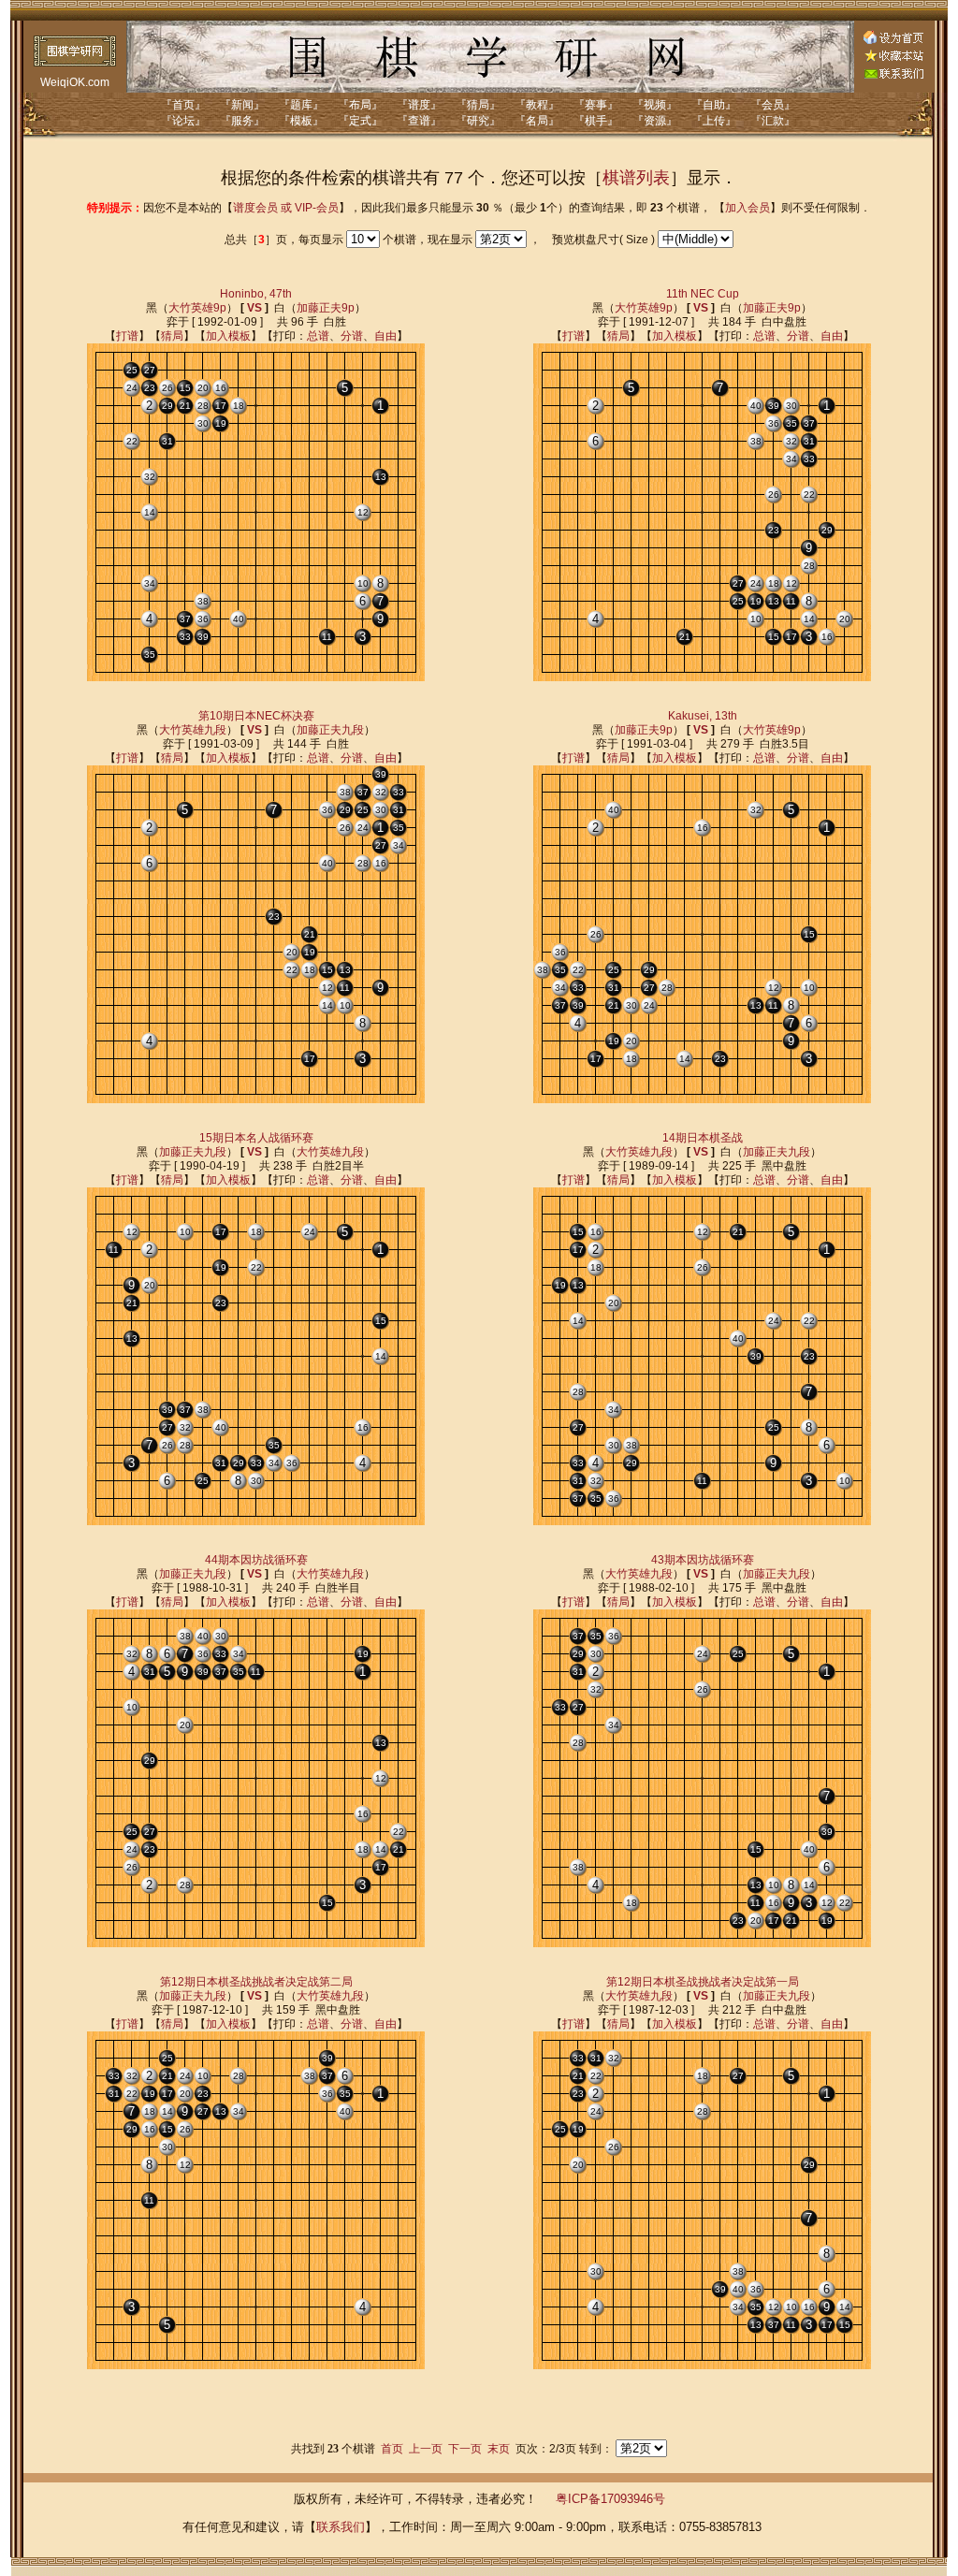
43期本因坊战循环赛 (703, 1560)
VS (254, 308)
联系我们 (341, 2527)
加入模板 (228, 336)
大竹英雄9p (197, 308)
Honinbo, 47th (256, 294)
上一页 (426, 2449)
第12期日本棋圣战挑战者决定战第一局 (703, 1982)
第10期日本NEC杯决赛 (256, 716)
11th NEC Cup (703, 294)
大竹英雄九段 (193, 730)
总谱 (318, 336)
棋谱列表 (636, 178)
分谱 (352, 336)
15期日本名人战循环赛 (256, 1138)
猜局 (172, 336)
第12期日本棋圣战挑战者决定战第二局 (256, 1982)
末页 (499, 2449)
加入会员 (748, 208)
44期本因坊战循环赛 (256, 1560)
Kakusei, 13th (703, 716)
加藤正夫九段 (330, 730)
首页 (392, 2449)
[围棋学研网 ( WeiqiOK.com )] (893, 58)
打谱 (127, 336)
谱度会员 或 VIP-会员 (286, 208)
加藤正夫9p (326, 308)
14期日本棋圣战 (703, 1138)
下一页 (465, 2449)
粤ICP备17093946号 (610, 2499)
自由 (385, 336)
